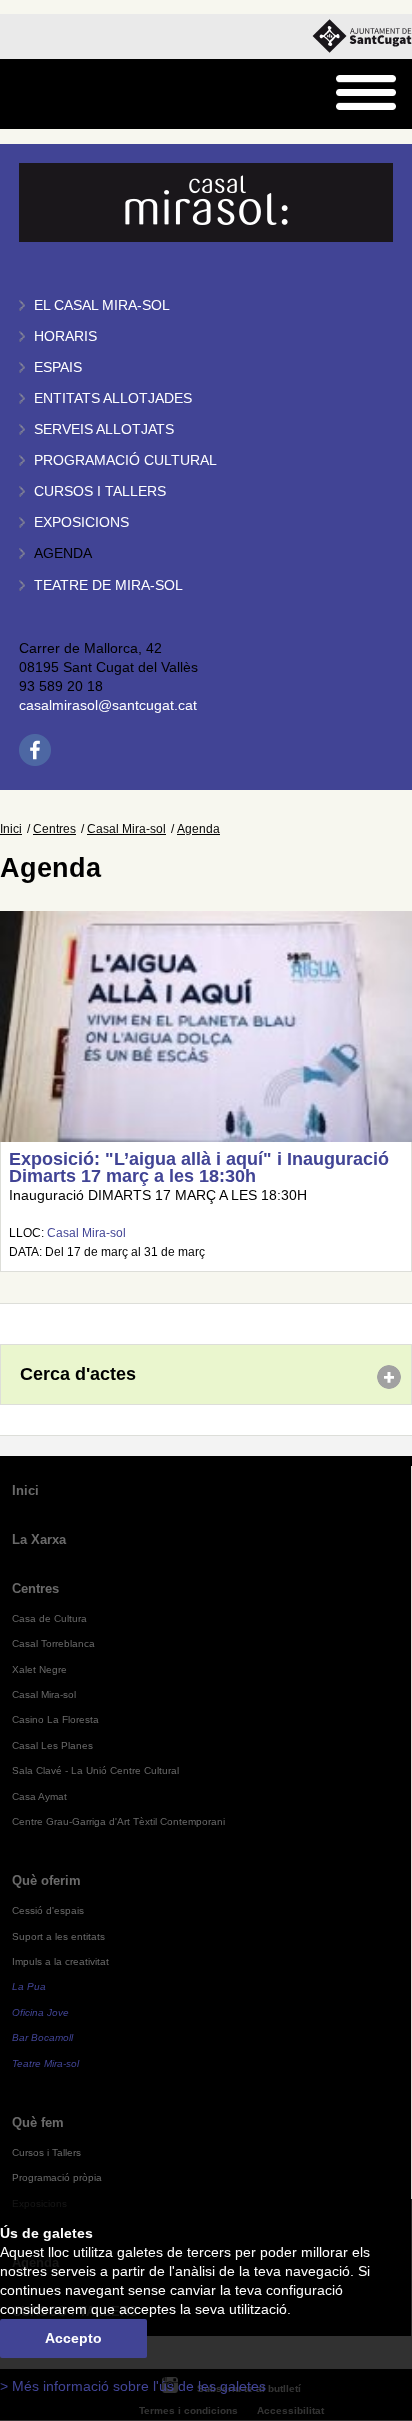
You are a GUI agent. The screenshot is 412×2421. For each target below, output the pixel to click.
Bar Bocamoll (42, 2037)
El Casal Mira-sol (102, 305)
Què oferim (46, 1880)
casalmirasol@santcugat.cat (108, 705)
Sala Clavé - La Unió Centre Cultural (95, 1770)
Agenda (63, 553)
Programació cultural (125, 460)
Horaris (65, 336)
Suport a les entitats (58, 1936)
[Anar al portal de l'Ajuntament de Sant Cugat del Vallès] (362, 36)
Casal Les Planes (52, 1745)
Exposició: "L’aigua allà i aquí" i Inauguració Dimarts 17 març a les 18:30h (199, 1168)
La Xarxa (39, 1539)
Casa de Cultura (49, 1618)
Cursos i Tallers (46, 2152)
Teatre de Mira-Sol (108, 585)
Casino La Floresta (55, 1719)
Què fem (38, 2122)
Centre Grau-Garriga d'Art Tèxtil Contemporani (118, 1821)
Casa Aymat (39, 1796)
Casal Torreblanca (53, 1643)
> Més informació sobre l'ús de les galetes (133, 2386)
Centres (54, 829)
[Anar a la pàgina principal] (66, 94)
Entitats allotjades (113, 398)
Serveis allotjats (104, 429)
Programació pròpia (57, 2177)
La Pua (29, 1986)
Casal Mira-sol (126, 829)
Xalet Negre (39, 1669)
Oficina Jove (40, 2012)
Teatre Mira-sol (45, 2063)
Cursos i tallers (100, 491)
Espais (58, 367)
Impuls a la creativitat (60, 1961)
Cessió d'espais (48, 1910)
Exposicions (81, 522)
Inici (11, 829)
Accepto (73, 2338)
